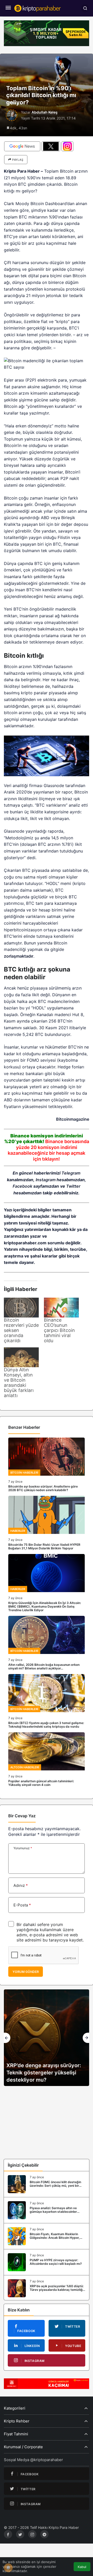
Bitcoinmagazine (73, 1119)
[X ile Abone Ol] (51, 146)
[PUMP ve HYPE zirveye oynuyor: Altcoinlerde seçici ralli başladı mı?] (47, 2262)
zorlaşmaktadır (19, 956)
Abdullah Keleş (45, 112)
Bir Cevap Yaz (22, 1816)
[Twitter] (20, 2534)
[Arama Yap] (85, 8)
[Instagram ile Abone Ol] (67, 146)
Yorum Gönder (26, 1972)
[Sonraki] (86, 2038)
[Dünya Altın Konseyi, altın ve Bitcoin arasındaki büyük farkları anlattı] (21, 1357)
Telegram (71, 1173)
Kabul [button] (82, 2567)
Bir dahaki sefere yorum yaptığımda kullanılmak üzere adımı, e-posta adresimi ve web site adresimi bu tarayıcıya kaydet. (50, 1932)
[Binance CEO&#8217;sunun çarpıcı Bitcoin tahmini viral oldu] (61, 1308)
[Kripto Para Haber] (37, 8)
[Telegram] (44, 2534)
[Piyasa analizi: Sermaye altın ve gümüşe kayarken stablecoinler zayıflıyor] (47, 2210)
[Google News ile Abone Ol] (22, 146)
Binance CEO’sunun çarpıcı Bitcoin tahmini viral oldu (59, 1330)
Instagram (46, 1180)
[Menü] (8, 8)
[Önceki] (7, 2038)
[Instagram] (32, 2534)
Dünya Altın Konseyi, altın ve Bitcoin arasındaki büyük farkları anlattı (19, 1383)
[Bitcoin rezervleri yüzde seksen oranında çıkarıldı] (21, 1308)
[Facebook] (8, 2534)
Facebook (22, 1186)
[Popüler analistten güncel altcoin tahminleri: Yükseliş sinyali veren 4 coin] (47, 1759)
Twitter (73, 1186)
